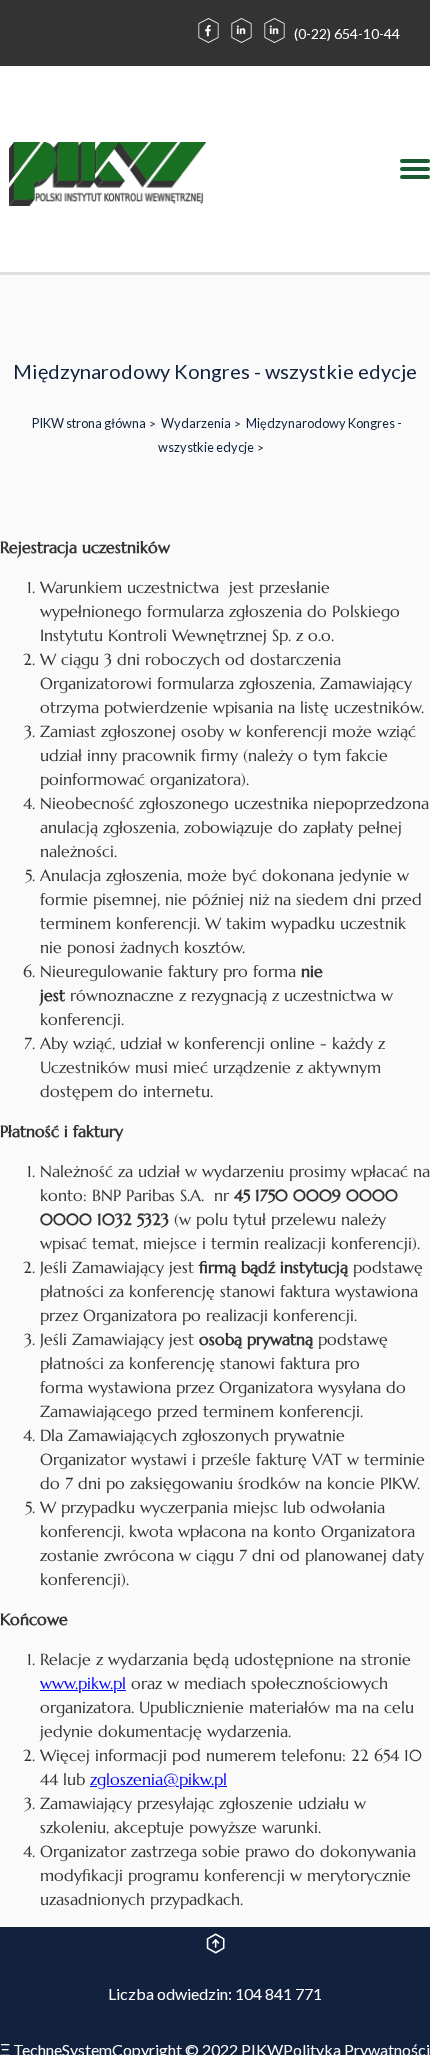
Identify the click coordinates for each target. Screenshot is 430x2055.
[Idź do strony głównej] (107, 177)
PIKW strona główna (89, 423)
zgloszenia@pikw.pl (158, 1779)
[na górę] (215, 1946)
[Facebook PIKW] (208, 41)
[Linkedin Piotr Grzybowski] (274, 41)
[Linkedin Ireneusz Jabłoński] (241, 41)
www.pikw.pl (83, 1683)
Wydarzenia (196, 423)
